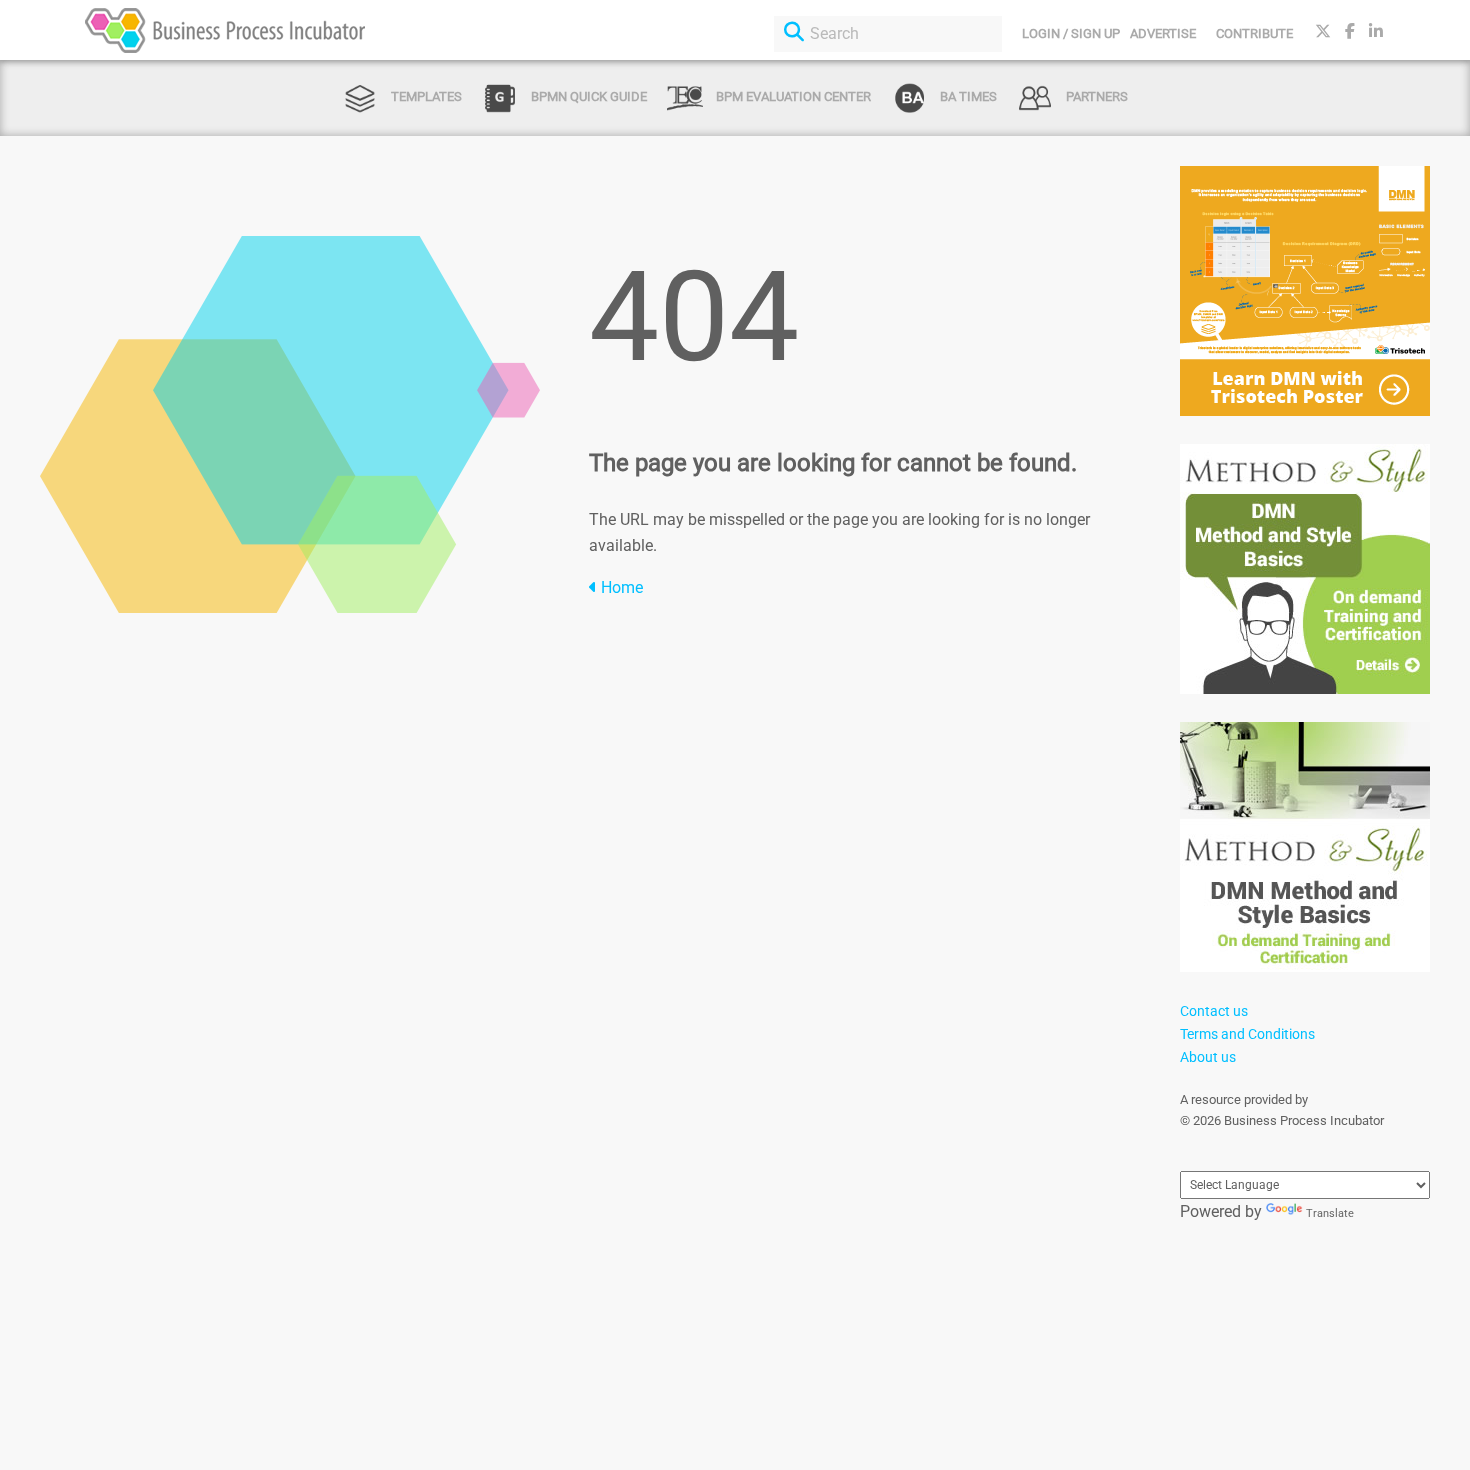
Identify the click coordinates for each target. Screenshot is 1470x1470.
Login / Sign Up (1071, 33)
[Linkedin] (1376, 31)
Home (620, 587)
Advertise (1163, 33)
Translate (1330, 1213)
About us (1208, 1057)
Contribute (1254, 33)
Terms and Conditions (1247, 1034)
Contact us (1214, 1011)
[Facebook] (1350, 31)
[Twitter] (1323, 31)
